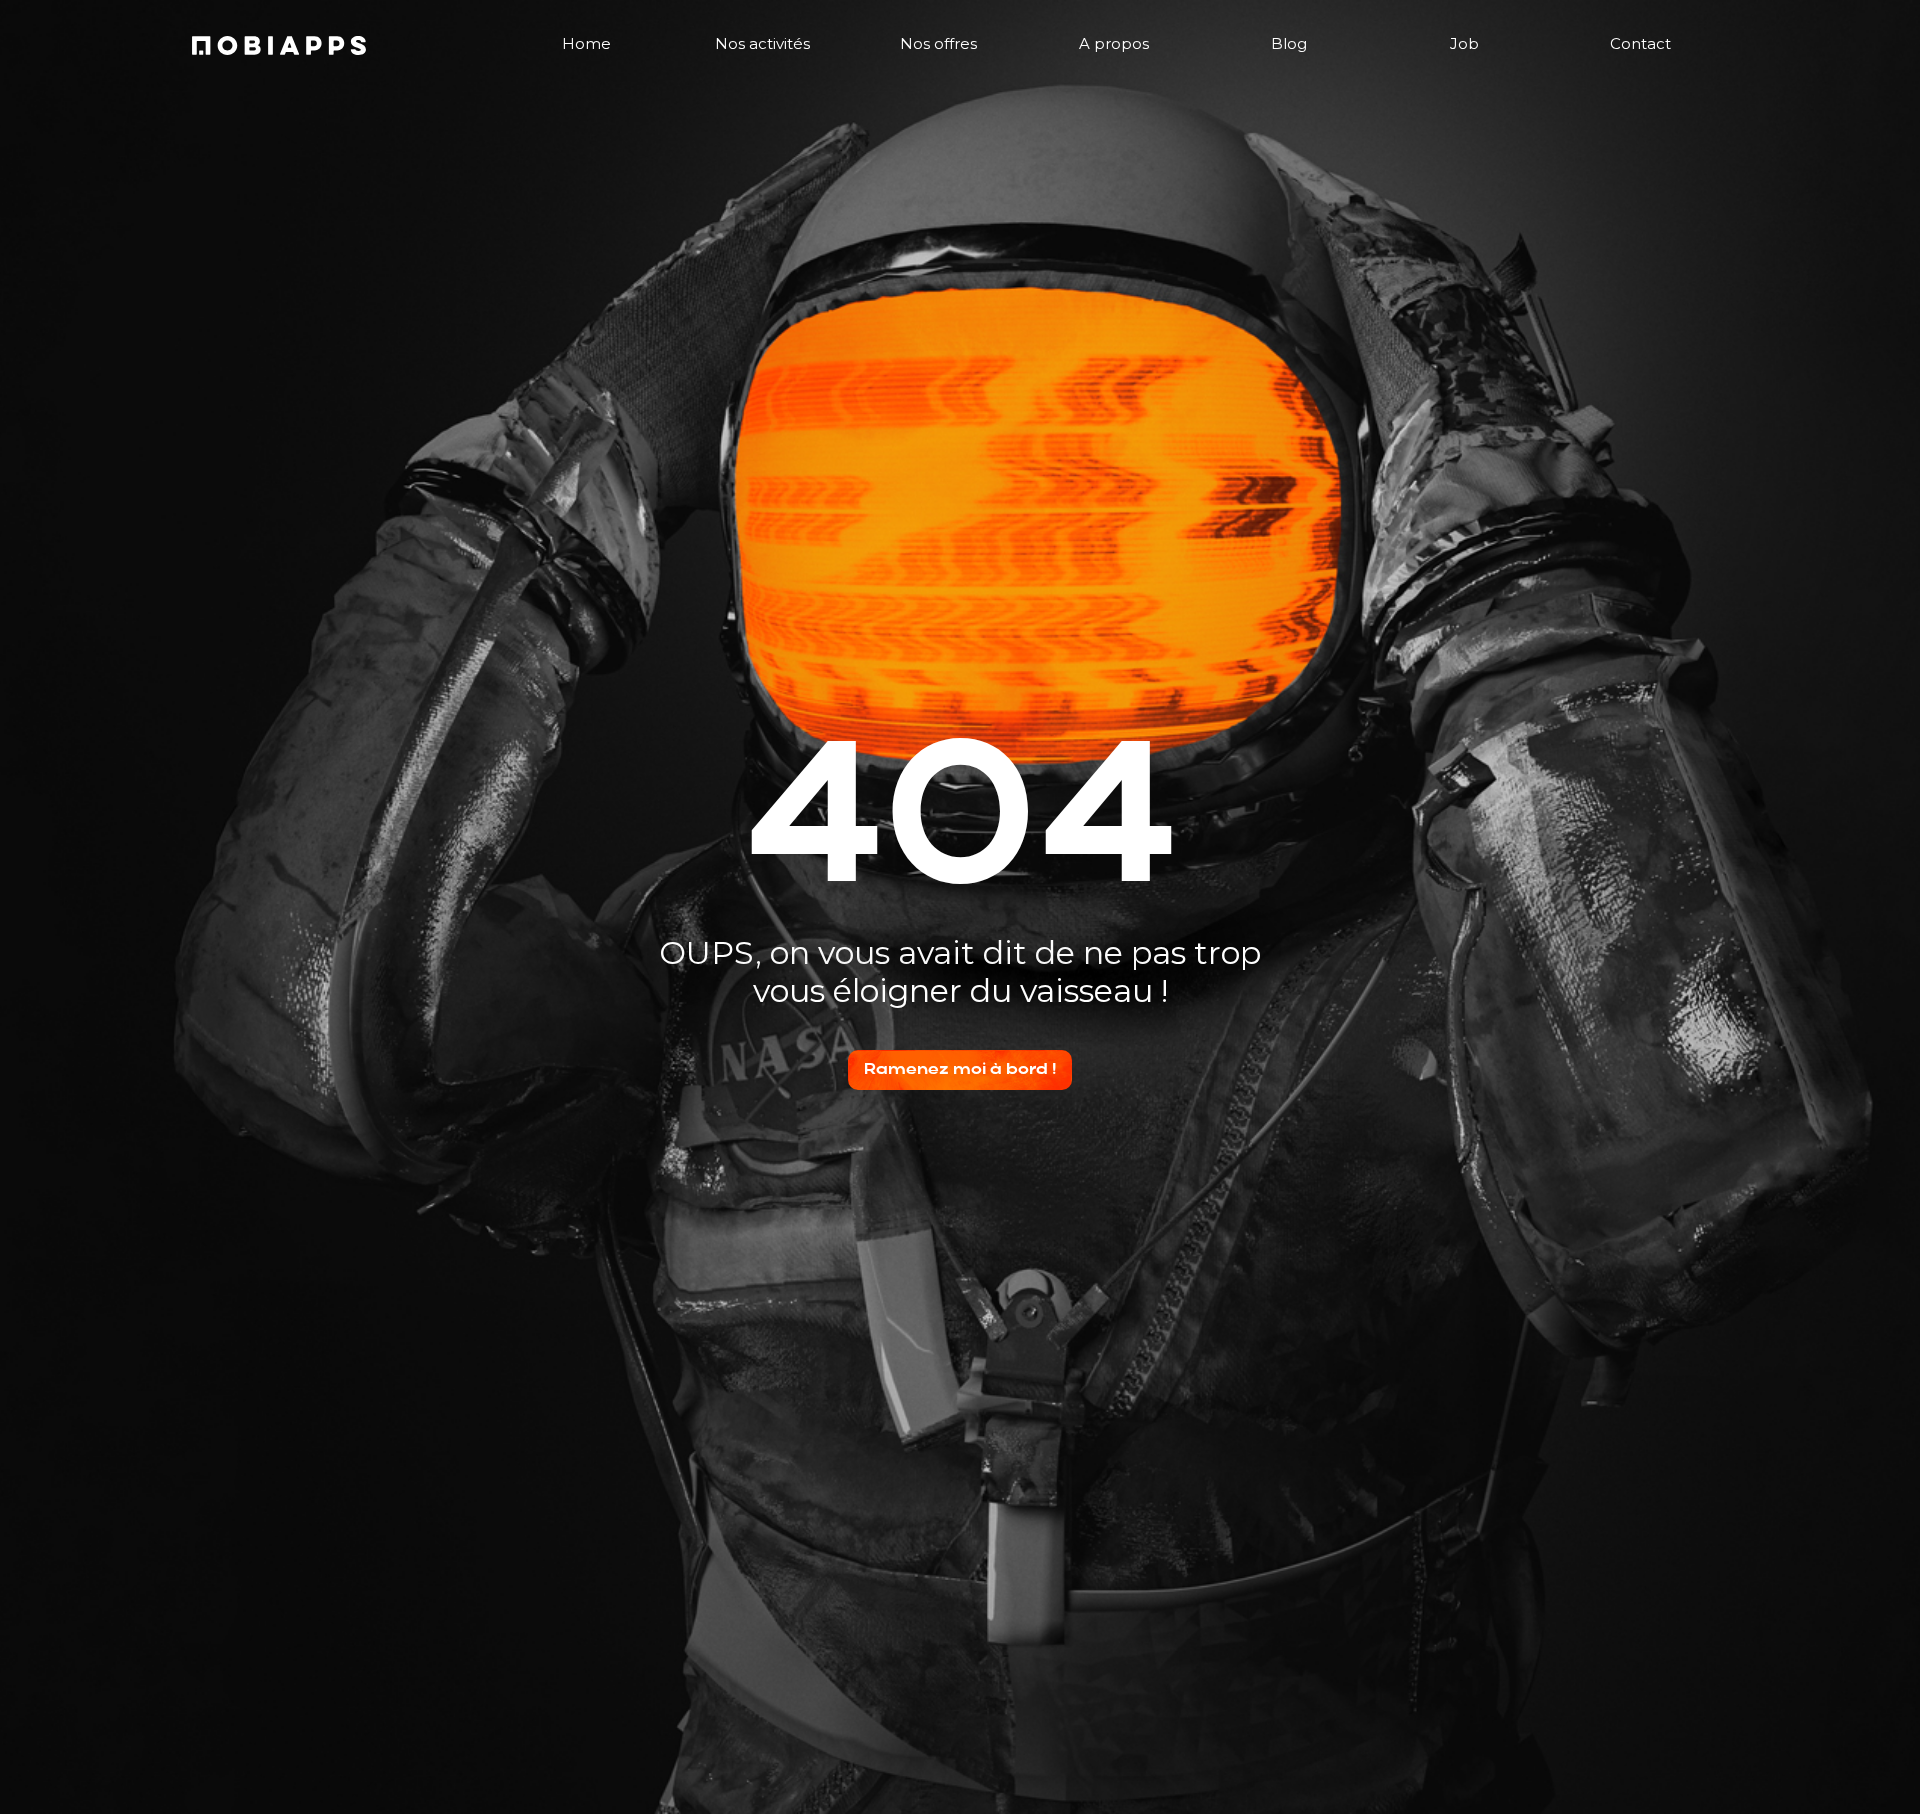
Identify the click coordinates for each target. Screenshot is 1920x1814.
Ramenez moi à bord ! (960, 1070)
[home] (279, 45)
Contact (1640, 43)
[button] (762, 45)
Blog (1289, 43)
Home (586, 43)
